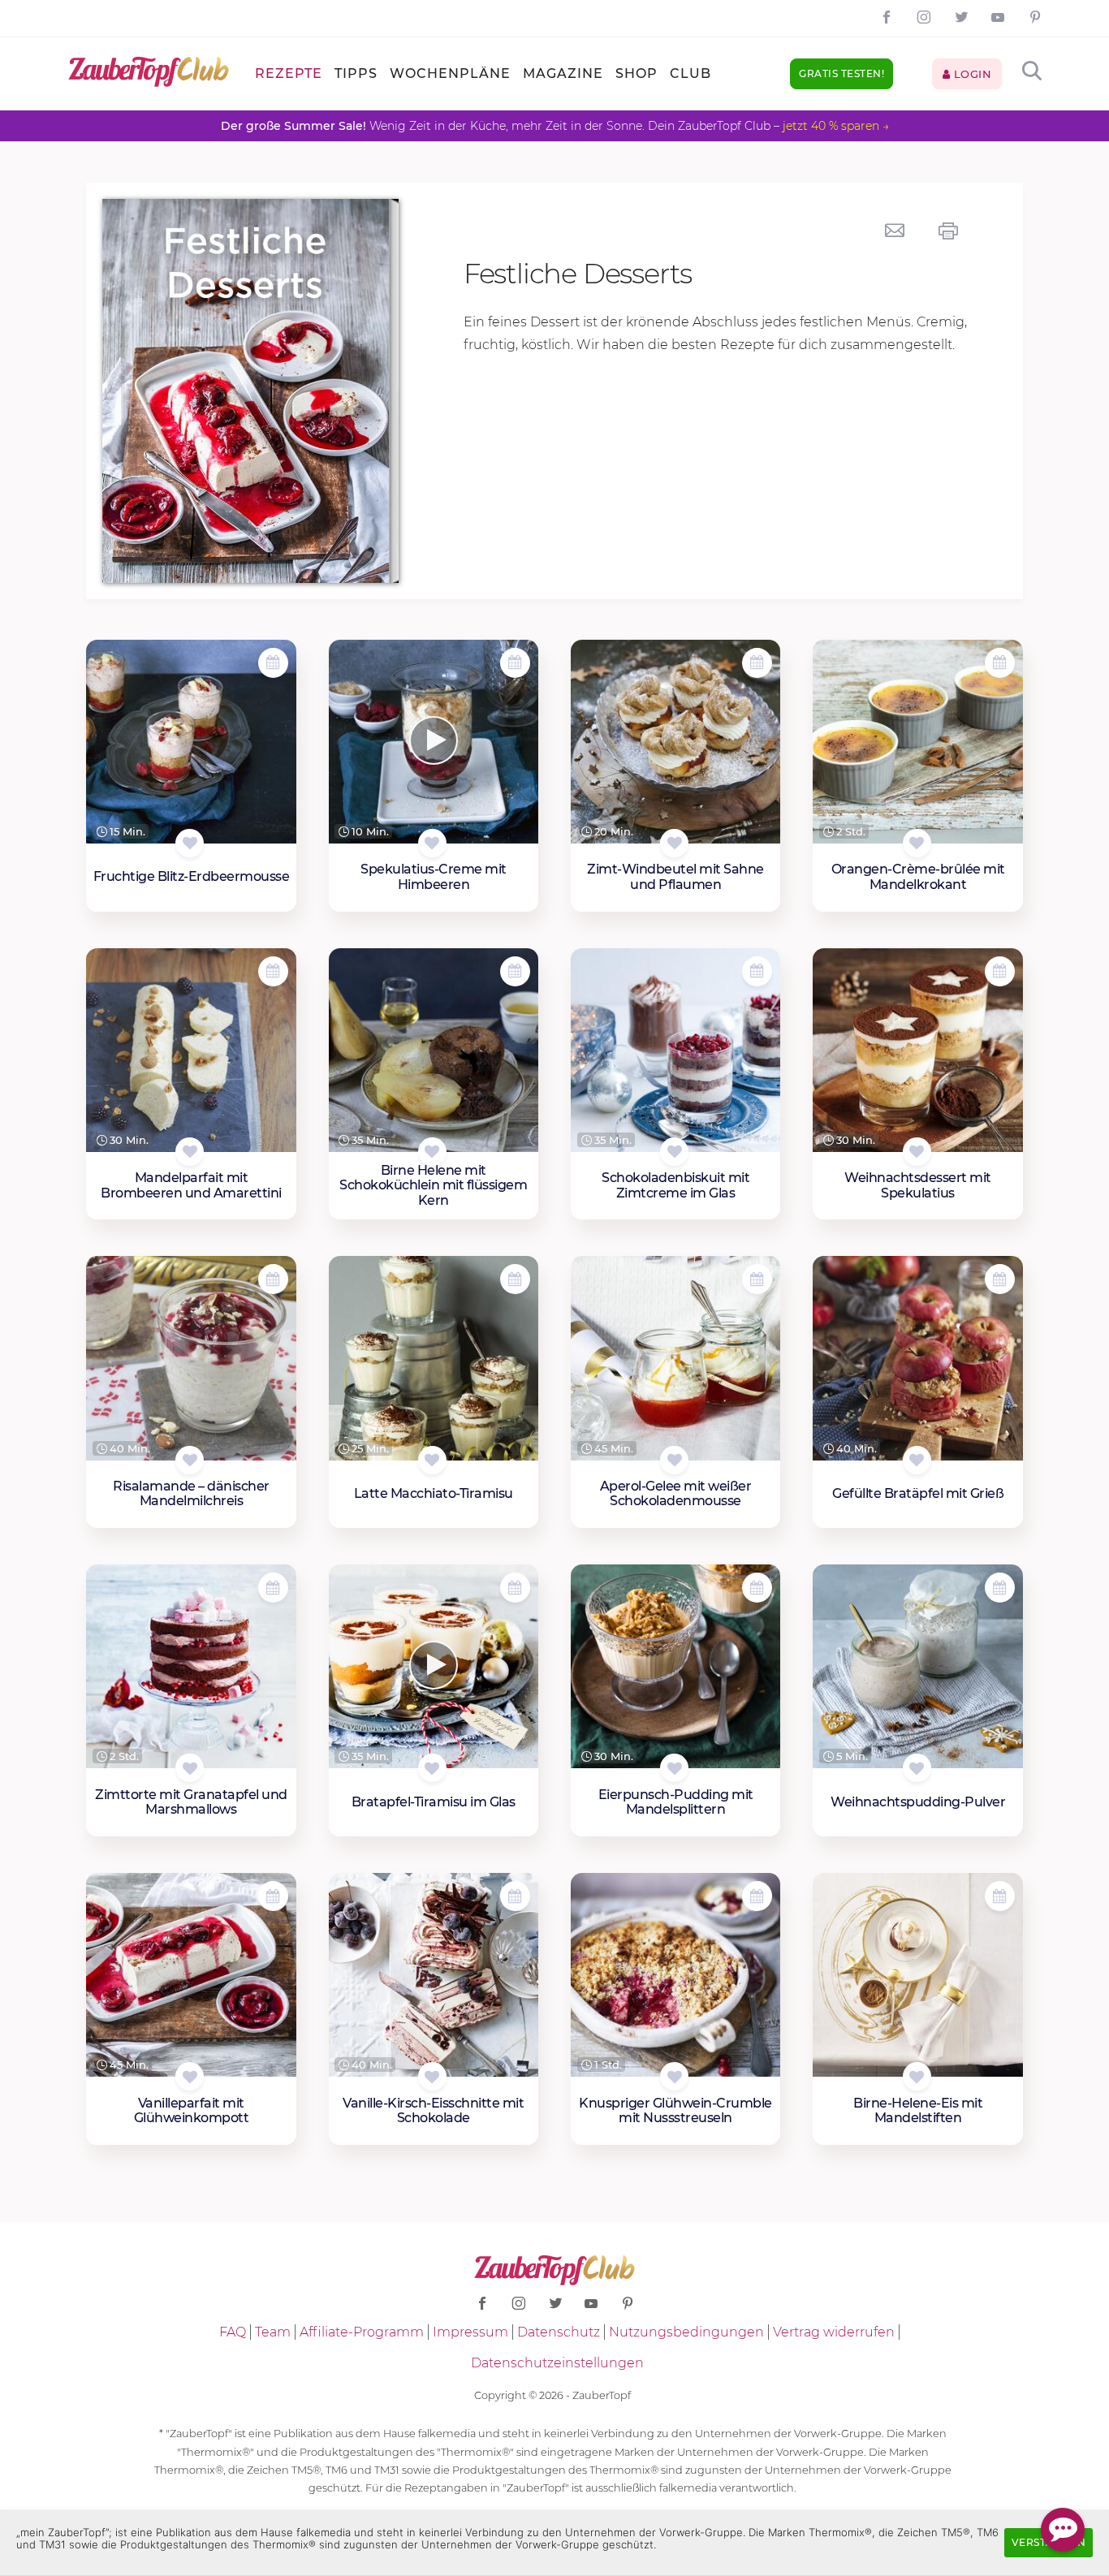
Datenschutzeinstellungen (557, 2363)
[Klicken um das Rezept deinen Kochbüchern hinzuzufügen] (190, 843)
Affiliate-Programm (362, 2332)
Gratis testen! (841, 73)
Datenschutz (559, 2332)
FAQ (233, 2332)
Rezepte (289, 73)
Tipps (356, 73)
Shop (636, 73)
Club (690, 73)
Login (971, 74)
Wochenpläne (450, 73)
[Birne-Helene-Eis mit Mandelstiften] (917, 1975)
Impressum (470, 2332)
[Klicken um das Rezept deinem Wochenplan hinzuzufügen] (273, 663)
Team (273, 2332)
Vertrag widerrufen (834, 2332)
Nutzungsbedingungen (686, 2332)
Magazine (563, 73)
